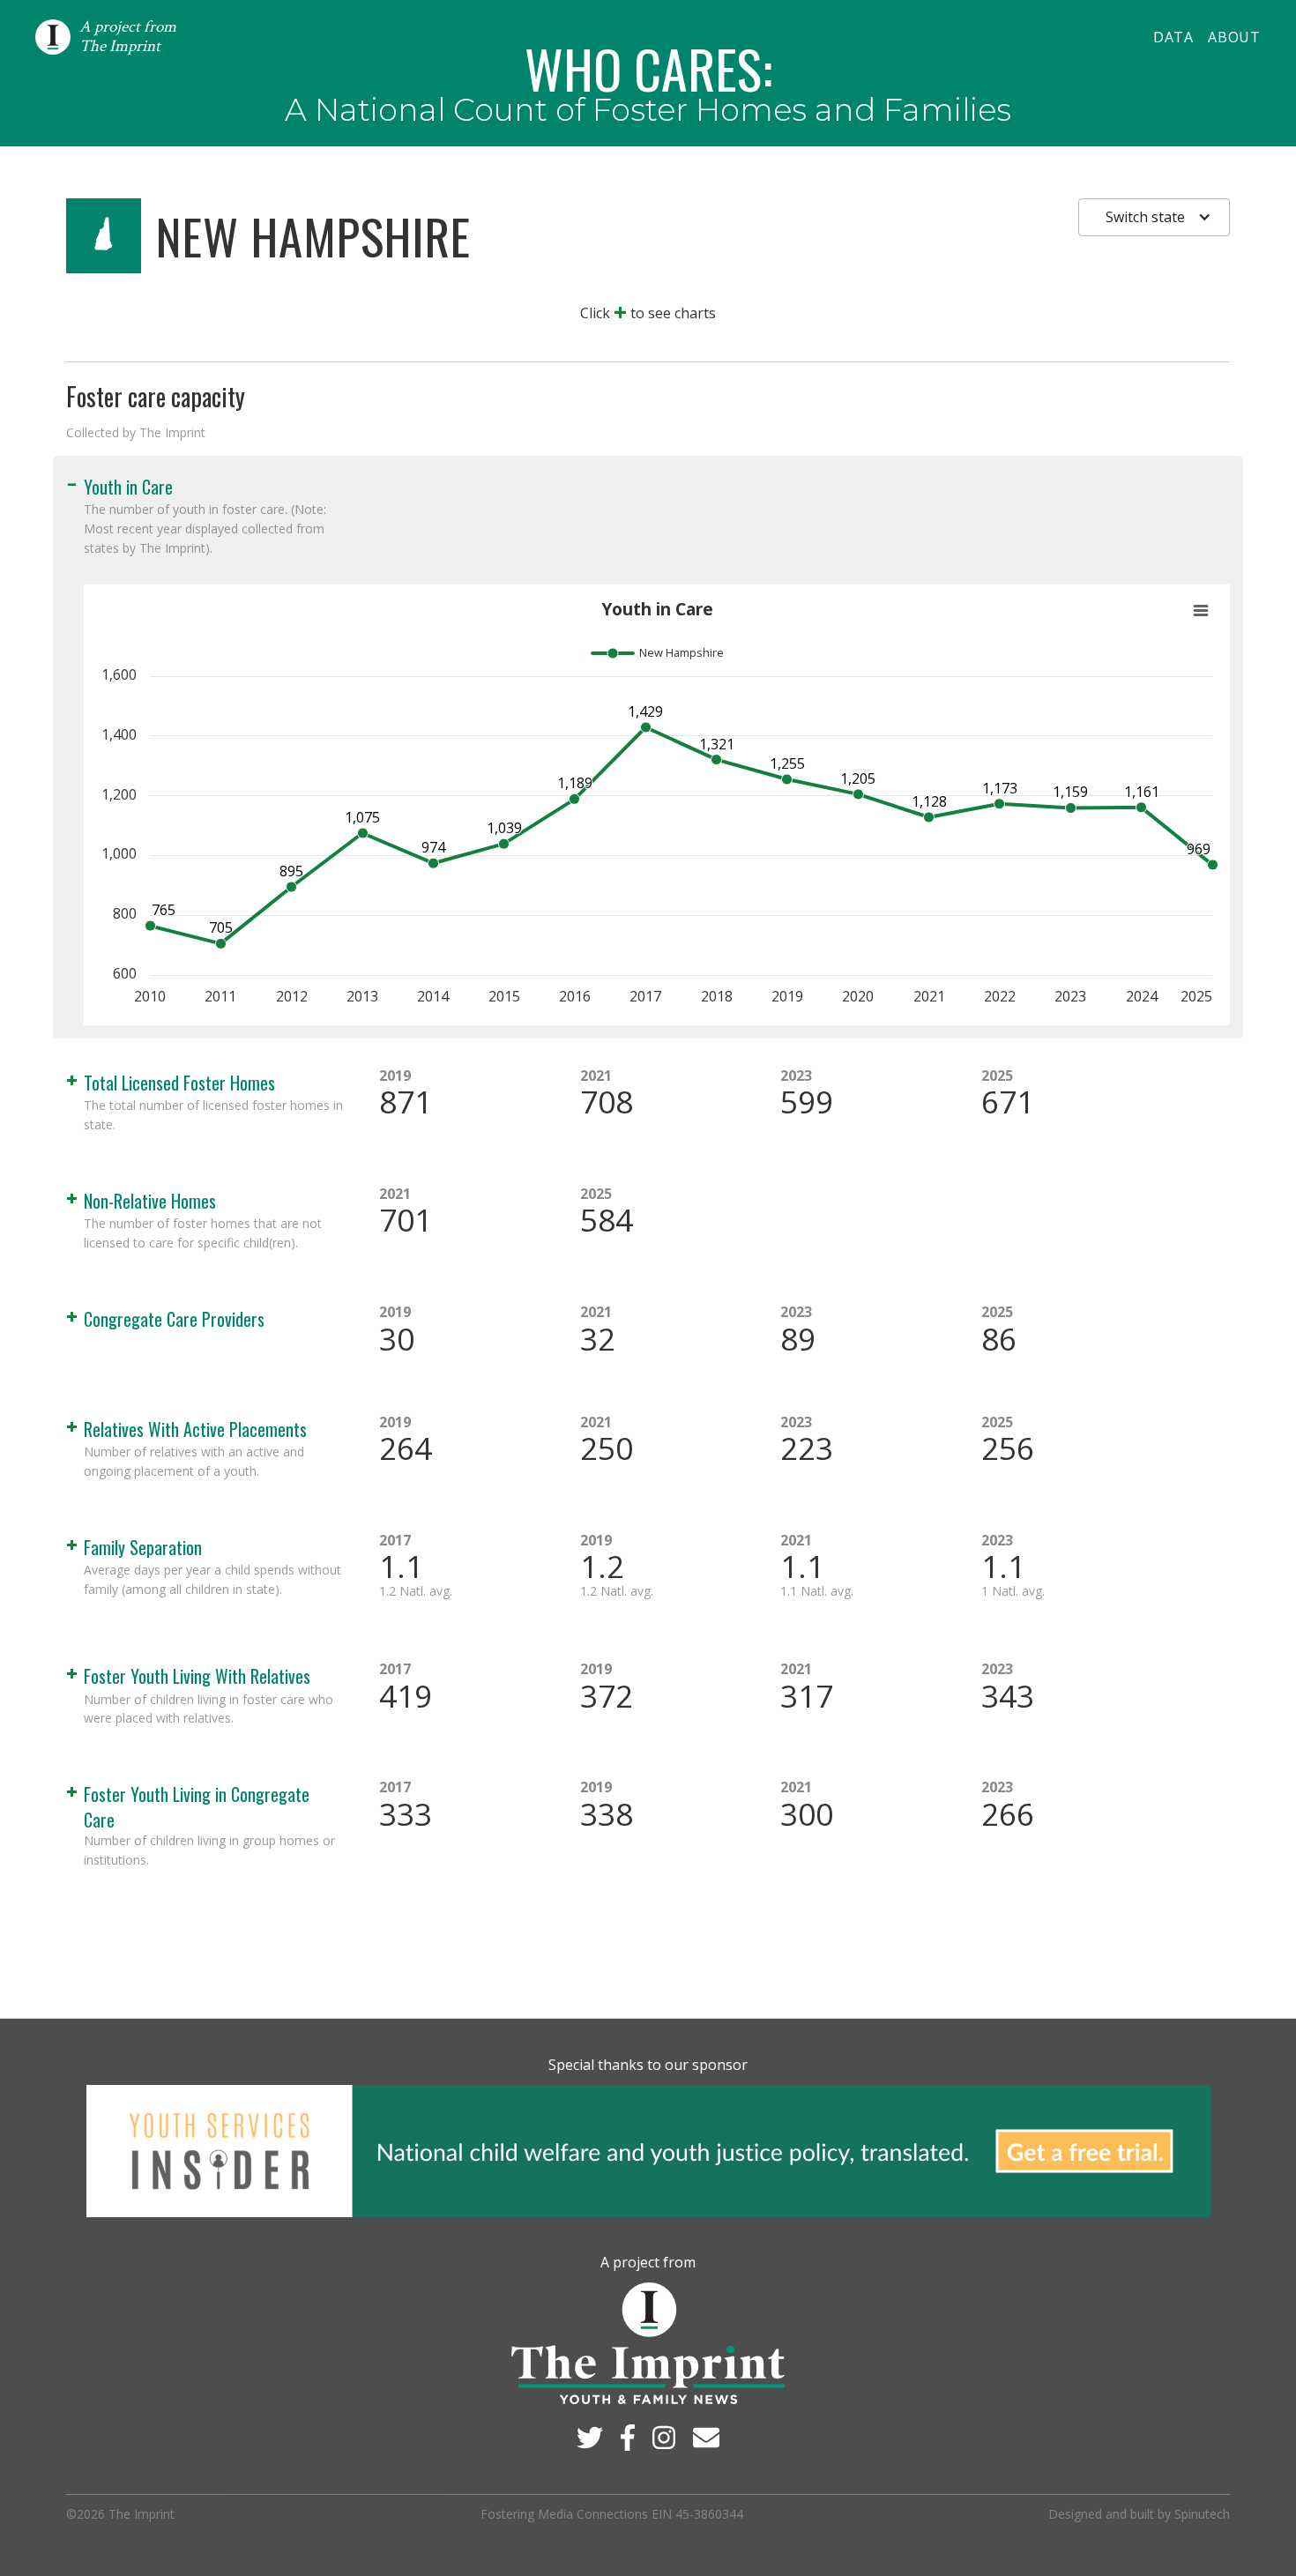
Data (1173, 37)
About (1234, 37)
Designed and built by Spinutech (1139, 2514)
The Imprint (142, 2514)
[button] (1154, 217)
